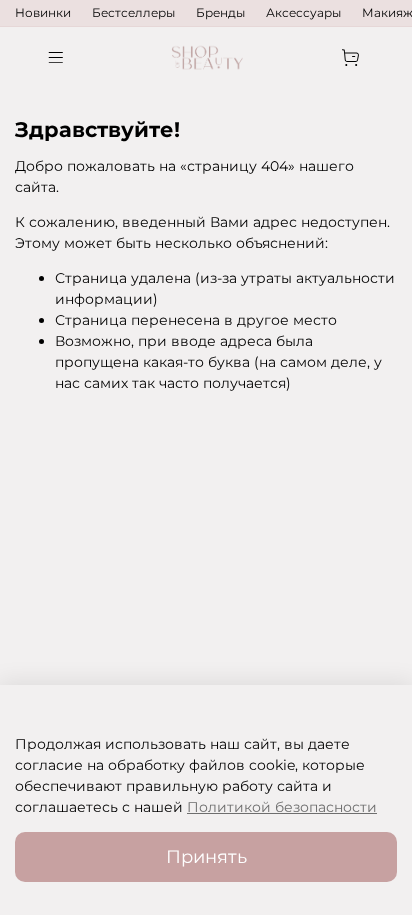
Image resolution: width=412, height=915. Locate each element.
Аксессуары (303, 12)
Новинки (43, 12)
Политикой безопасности (282, 807)
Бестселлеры (133, 12)
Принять (206, 856)
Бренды (220, 12)
